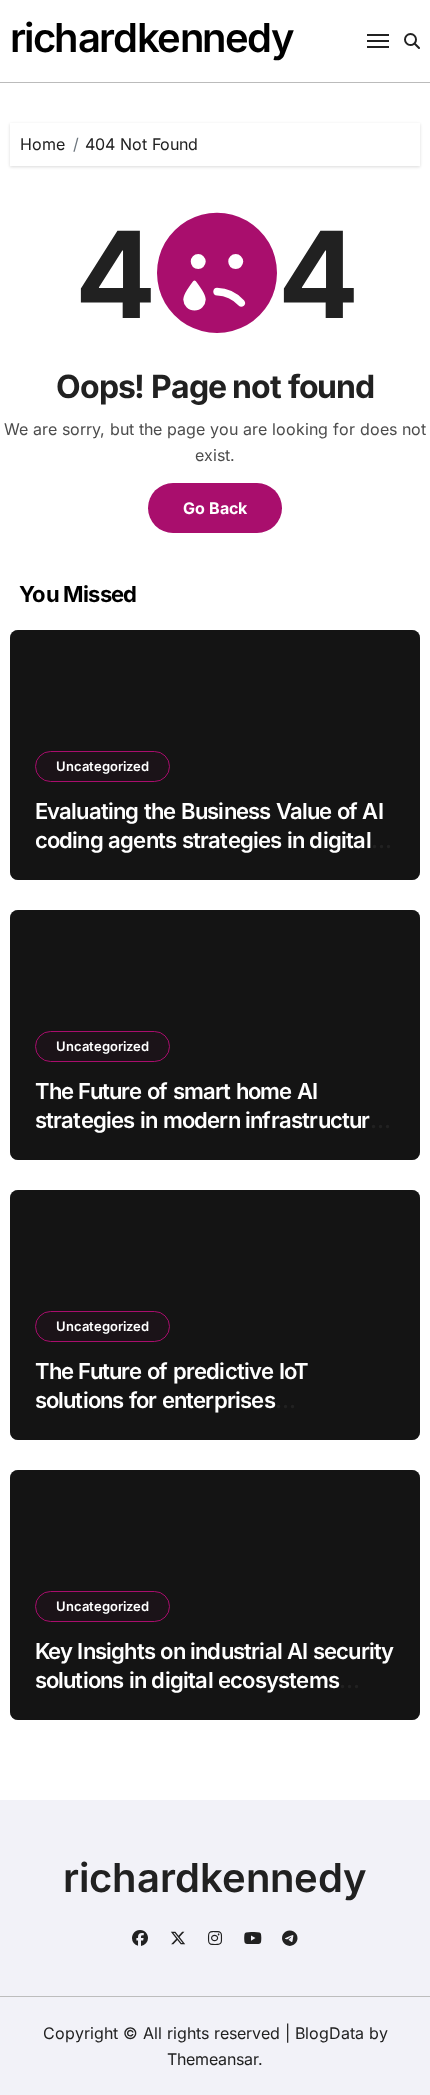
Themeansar (212, 2059)
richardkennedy (152, 37)
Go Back (215, 508)
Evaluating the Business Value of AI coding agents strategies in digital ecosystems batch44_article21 (209, 839)
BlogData (329, 2033)
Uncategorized (102, 766)
